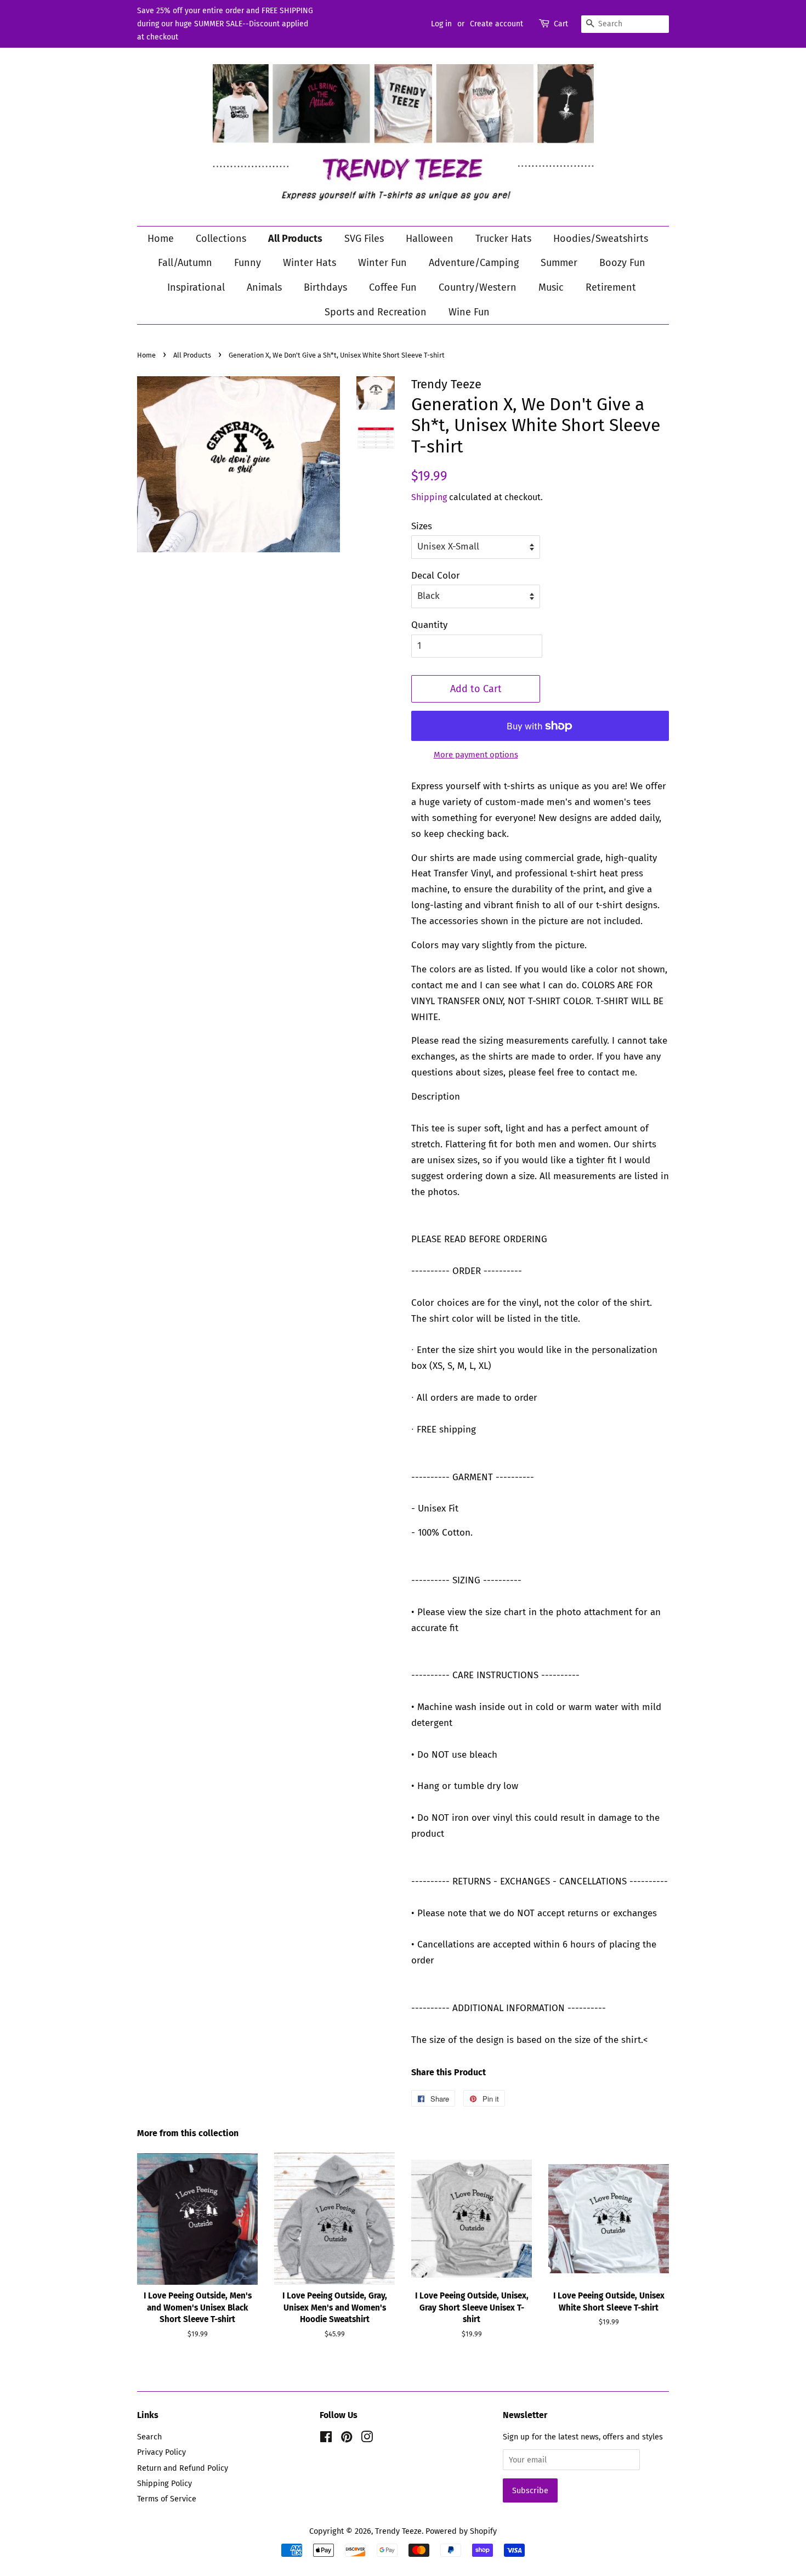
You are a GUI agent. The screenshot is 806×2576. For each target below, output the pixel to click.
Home (161, 239)
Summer (559, 263)
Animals (264, 287)
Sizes (422, 526)
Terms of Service (167, 2499)
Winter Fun (382, 263)
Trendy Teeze (398, 2531)
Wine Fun (469, 312)
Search (149, 2437)
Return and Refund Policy (183, 2468)
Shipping (429, 497)
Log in (441, 24)
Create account (496, 24)
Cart (561, 24)
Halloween (430, 239)
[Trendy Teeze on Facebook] (326, 2439)
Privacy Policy (161, 2452)
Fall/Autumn (185, 263)
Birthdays (325, 287)
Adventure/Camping (474, 263)
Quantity (429, 625)
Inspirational (196, 287)
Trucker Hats (503, 239)
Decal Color (436, 576)
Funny (248, 263)
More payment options (476, 755)
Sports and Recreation (376, 312)
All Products (295, 239)
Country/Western (478, 287)
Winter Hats (310, 263)
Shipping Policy (164, 2483)
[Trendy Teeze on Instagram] (367, 2439)
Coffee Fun (393, 287)
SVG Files (364, 239)
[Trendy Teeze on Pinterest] (347, 2439)
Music (551, 287)
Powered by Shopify (461, 2531)
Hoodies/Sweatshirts (601, 239)
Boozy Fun (622, 263)
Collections (221, 239)
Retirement (611, 287)
